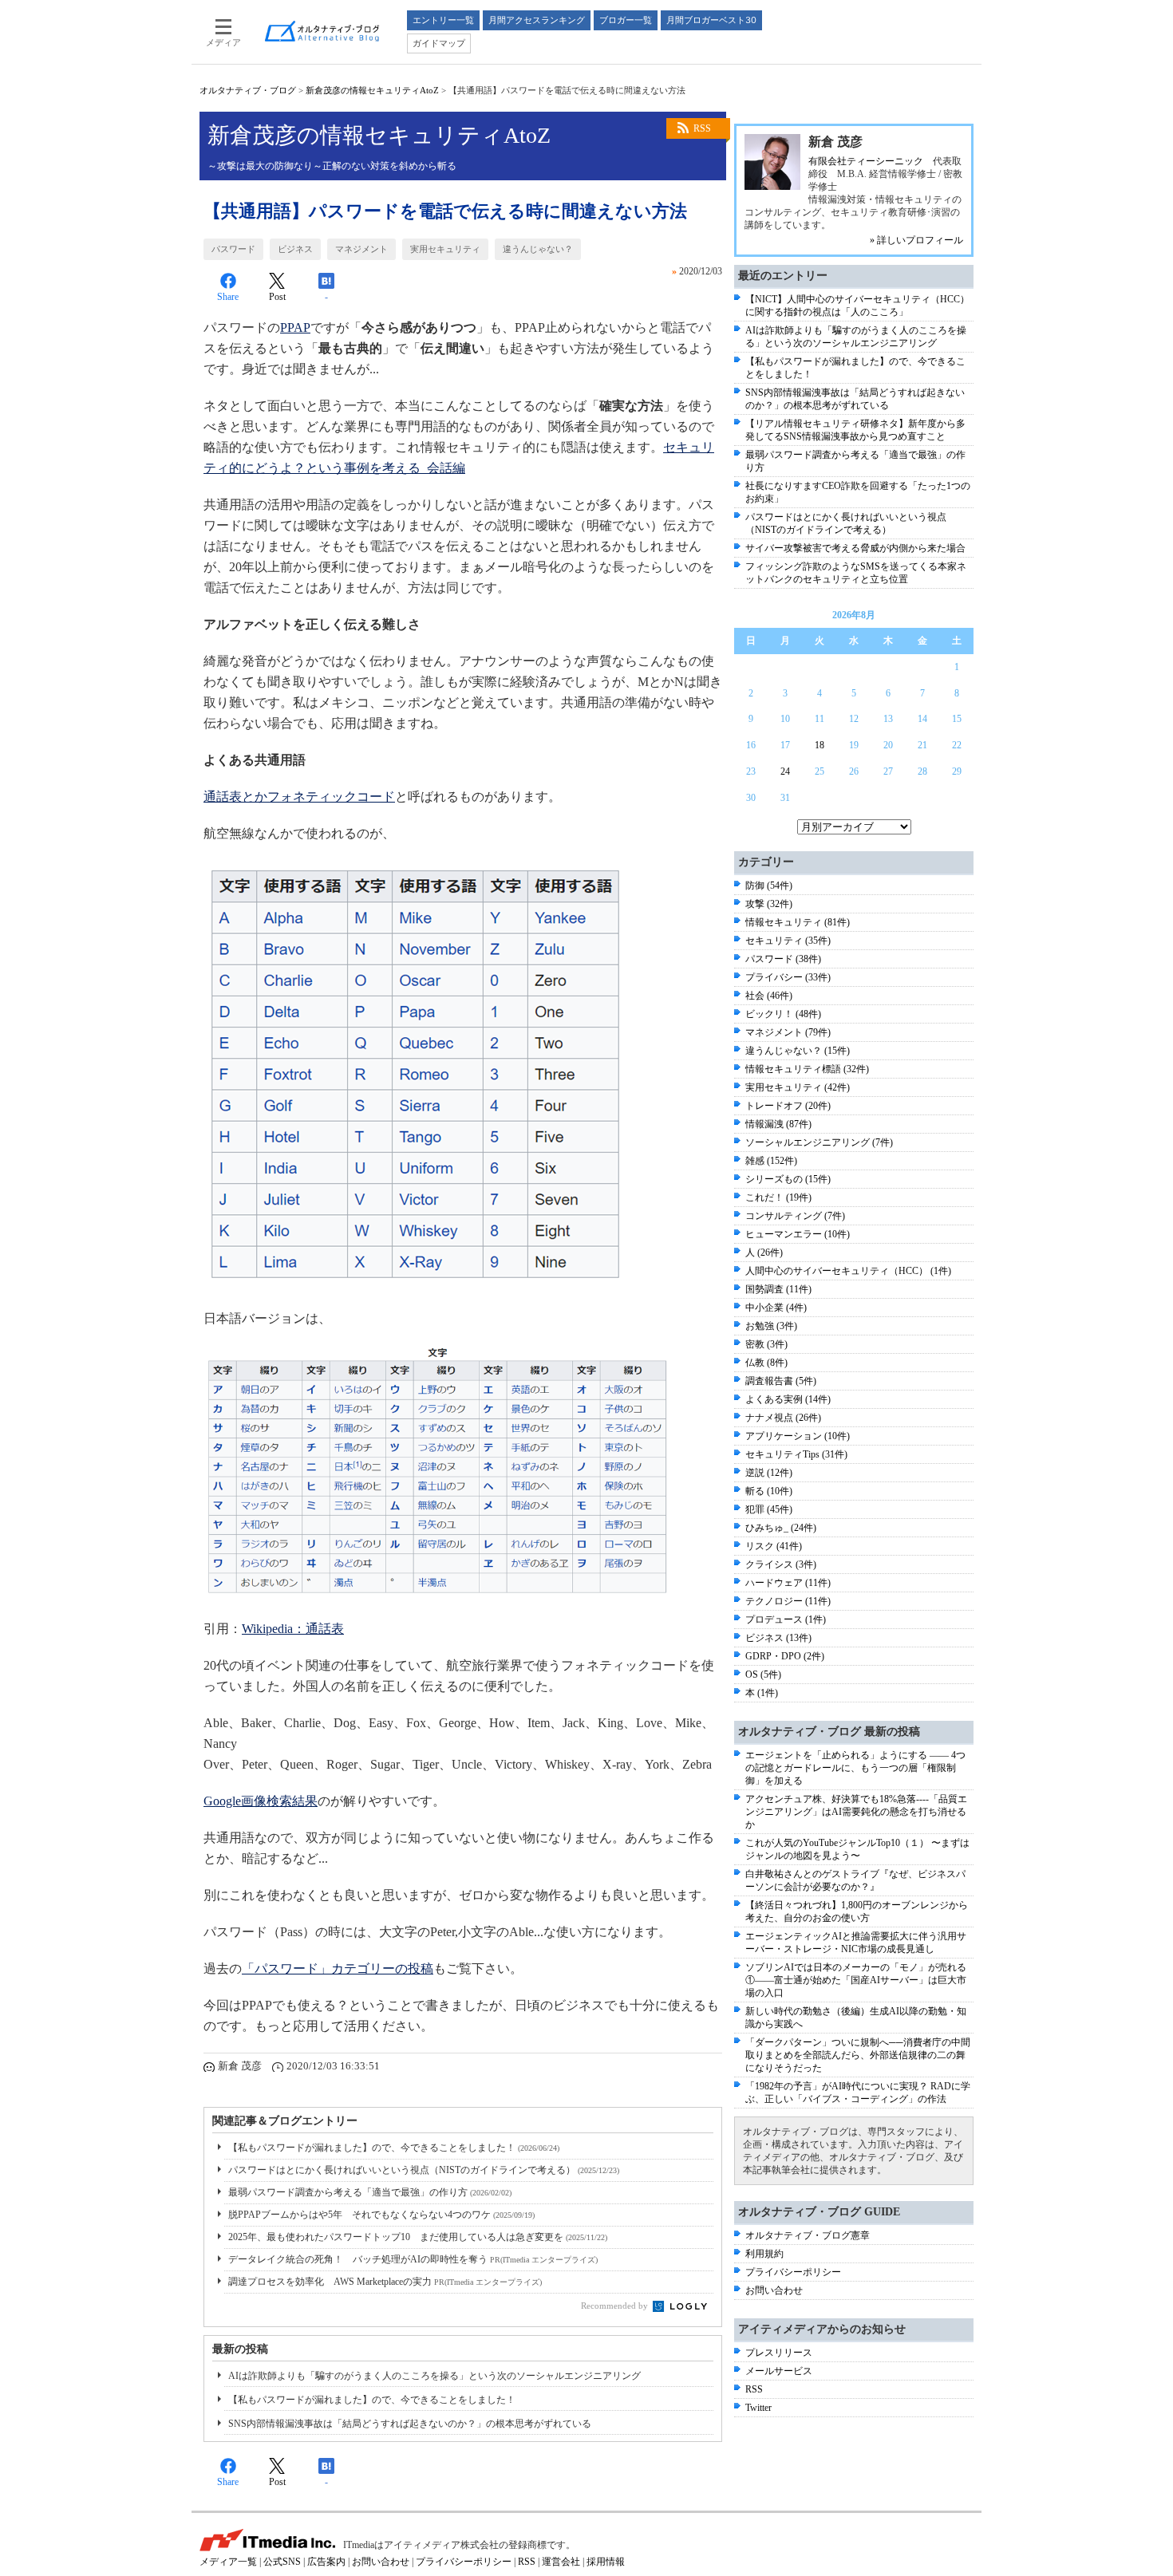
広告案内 (326, 2562)
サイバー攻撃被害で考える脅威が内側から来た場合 (855, 548)
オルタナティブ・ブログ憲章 (808, 2235)
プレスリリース (779, 2353)
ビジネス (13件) (778, 1638)
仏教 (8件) (766, 1363)
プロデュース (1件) (786, 1619)
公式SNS (282, 2562)
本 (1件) (762, 1693)
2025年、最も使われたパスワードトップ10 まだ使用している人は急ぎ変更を (418, 2237)
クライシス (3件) (781, 1564)
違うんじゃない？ (538, 249)
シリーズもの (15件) (788, 1179)
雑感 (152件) (771, 1161)
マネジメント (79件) (788, 1032)
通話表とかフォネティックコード (299, 797)
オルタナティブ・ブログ (248, 90)
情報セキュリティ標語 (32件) (807, 1069)
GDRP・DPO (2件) (785, 1656)
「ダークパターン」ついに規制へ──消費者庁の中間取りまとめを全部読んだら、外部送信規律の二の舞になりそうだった (858, 2055)
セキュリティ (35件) (788, 941)
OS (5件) (763, 1675)
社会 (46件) (769, 996)
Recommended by (616, 2306)
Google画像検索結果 (261, 1801)
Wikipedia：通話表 (293, 1629)
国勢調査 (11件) (778, 1289)
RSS (702, 128)
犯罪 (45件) (769, 1509)
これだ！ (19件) (778, 1197)
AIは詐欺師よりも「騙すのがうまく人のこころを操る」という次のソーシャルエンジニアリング (434, 2376)
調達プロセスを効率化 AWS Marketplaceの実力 (385, 2282)
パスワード (233, 249)
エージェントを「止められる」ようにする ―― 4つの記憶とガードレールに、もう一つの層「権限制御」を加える (855, 1768)
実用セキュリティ (445, 249)
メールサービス (779, 2371)
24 (785, 771)
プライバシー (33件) (788, 977)
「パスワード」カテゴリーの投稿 (338, 1968)
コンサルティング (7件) (795, 1216)
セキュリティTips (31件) (796, 1454)
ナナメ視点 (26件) (783, 1418)
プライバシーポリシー (793, 2272)
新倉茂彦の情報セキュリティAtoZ (372, 90)
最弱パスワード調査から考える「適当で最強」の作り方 (370, 2192)
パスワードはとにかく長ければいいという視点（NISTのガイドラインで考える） (424, 2170)
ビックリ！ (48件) (783, 1014)
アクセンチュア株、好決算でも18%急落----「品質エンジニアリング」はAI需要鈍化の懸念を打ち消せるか (856, 1812)
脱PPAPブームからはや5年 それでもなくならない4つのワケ (381, 2215)
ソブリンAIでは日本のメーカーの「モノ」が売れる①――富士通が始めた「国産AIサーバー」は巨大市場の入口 (856, 1980)
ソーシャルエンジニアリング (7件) (819, 1142)
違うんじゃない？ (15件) (798, 1051)
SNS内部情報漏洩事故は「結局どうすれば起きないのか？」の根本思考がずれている (410, 2424)
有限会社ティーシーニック (866, 161)
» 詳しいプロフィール (916, 240)
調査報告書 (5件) (781, 1381)
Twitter (758, 2408)
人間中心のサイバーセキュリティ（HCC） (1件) (848, 1271)
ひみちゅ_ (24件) (781, 1528)
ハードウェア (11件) (788, 1583)
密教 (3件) (766, 1344)
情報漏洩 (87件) (778, 1124)
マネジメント (361, 249)
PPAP (295, 327)
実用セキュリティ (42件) (798, 1087)
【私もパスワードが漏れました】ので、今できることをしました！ (394, 2148)
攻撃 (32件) (769, 904)
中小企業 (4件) (776, 1308)
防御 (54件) (769, 886)
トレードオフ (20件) (788, 1106)
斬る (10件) (769, 1491)
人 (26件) (764, 1252)
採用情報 (606, 2562)
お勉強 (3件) (771, 1326)
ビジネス (295, 249)
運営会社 (561, 2562)
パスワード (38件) (783, 959)
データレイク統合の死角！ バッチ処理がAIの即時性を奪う (413, 2259)
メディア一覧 (228, 2562)
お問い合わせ (774, 2290)
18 (820, 745)
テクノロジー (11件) (788, 1601)
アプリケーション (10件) (798, 1436)
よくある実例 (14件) (788, 1399)
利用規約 (764, 2254)
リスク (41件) (774, 1546)
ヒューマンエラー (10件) (798, 1234)
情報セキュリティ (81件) (798, 922)
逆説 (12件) (769, 1473)
